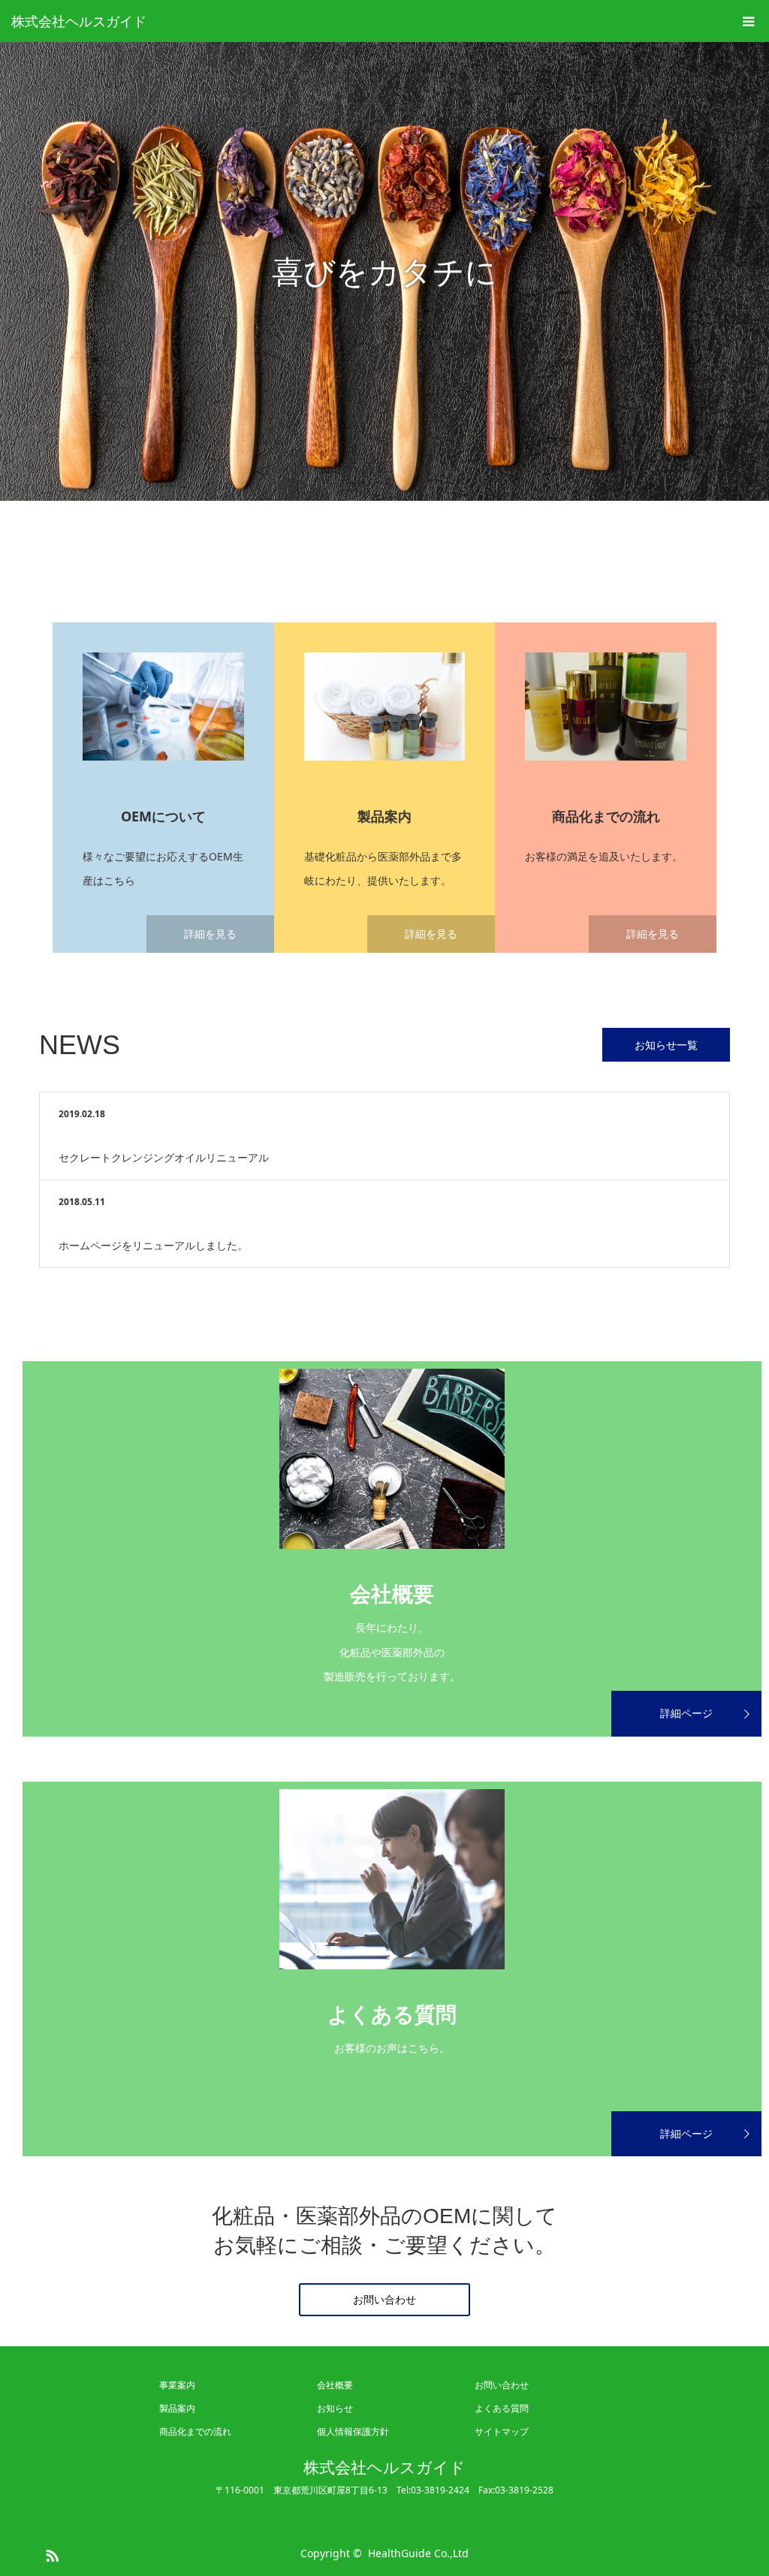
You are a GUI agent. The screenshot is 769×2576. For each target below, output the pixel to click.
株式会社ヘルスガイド (79, 21)
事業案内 (177, 2385)
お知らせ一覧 (666, 1045)
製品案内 (177, 2408)
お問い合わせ (384, 2299)
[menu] (748, 21)
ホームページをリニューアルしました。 (153, 1245)
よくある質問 (502, 2408)
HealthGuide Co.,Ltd (418, 2553)
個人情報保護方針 (353, 2431)
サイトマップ (502, 2431)
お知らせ (335, 2408)
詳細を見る (210, 934)
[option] (384, 271)
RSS (50, 2553)
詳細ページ (686, 1713)
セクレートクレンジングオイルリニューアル (164, 1157)
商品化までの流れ (195, 2431)
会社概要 (335, 2385)
